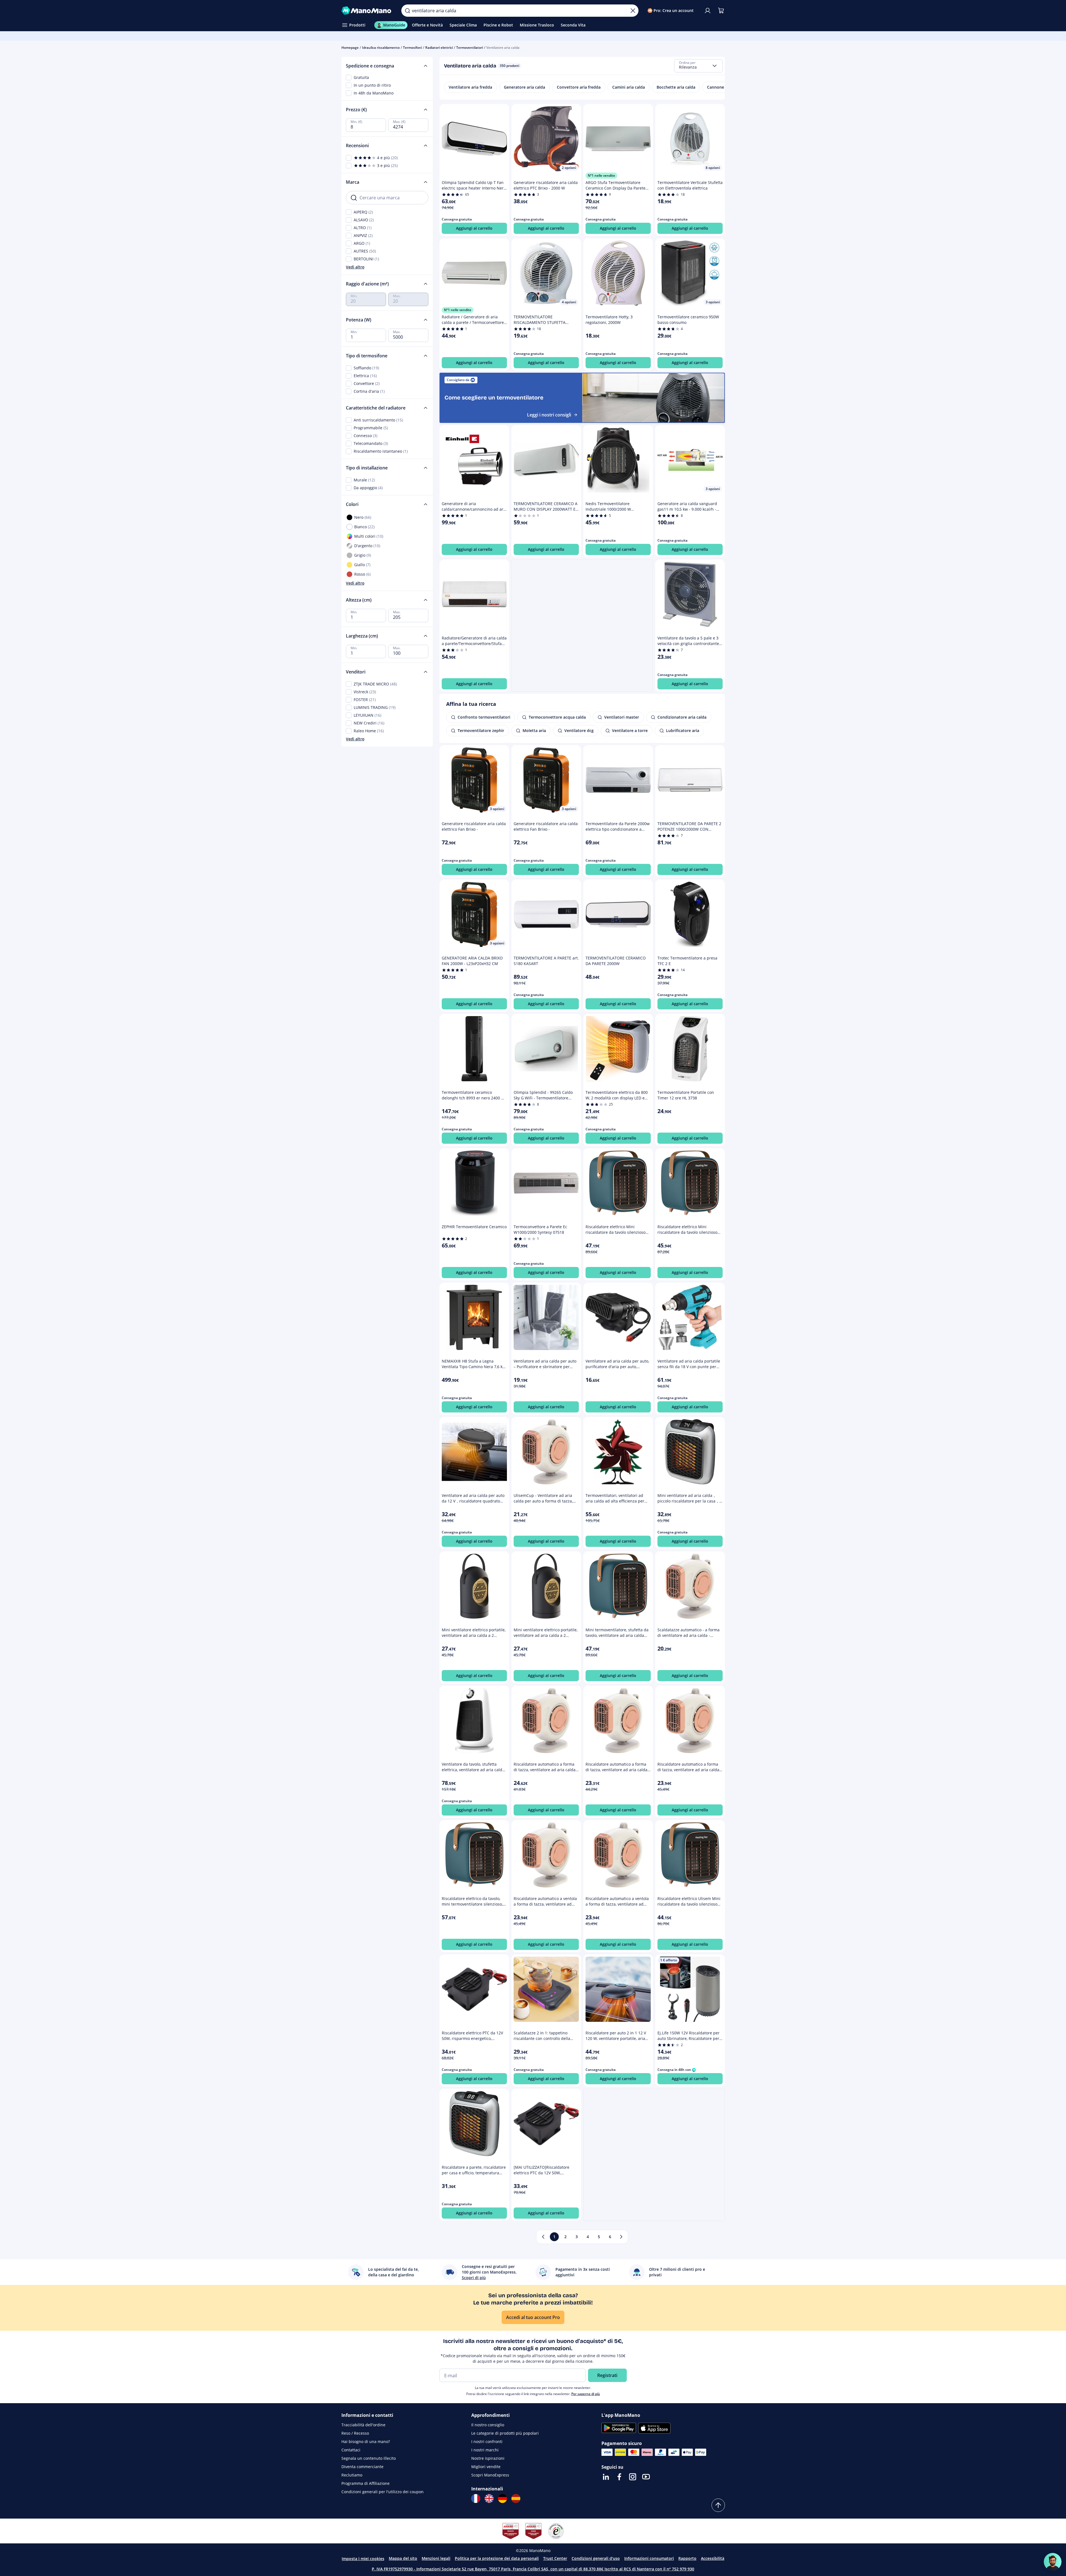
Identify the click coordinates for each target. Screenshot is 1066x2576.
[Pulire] (633, 11)
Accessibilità (713, 2558)
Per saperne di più (586, 2394)
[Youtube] (646, 2477)
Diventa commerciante (362, 2467)
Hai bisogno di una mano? (366, 2441)
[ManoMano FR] (476, 2499)
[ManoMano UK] (489, 2499)
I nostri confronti (487, 2441)
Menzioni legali (436, 2558)
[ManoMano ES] (516, 2499)
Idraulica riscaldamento (381, 48)
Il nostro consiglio (488, 2425)
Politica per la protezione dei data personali (497, 2558)
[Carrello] (721, 11)
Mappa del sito (403, 2558)
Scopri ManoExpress (490, 2475)
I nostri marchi (485, 2450)
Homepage (350, 48)
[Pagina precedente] (543, 2237)
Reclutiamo (352, 2475)
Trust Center (555, 2558)
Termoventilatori (470, 48)
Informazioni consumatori (649, 2558)
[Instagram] (633, 2477)
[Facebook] (619, 2477)
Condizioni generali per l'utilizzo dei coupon (383, 2492)
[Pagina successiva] (621, 2237)
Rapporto (687, 2558)
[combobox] (698, 66)
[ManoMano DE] (502, 2499)
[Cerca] (407, 11)
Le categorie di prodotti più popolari (505, 2433)
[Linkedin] (606, 2477)
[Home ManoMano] (367, 11)
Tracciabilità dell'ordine (363, 2425)
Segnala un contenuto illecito (369, 2458)
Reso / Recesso (355, 2433)
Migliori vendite (486, 2467)
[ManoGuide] (1053, 2562)
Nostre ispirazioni (488, 2458)
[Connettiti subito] (708, 11)
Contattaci (351, 2450)
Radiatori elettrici (439, 48)
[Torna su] (718, 2505)
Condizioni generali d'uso (596, 2558)
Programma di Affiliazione (366, 2483)
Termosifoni (412, 48)
